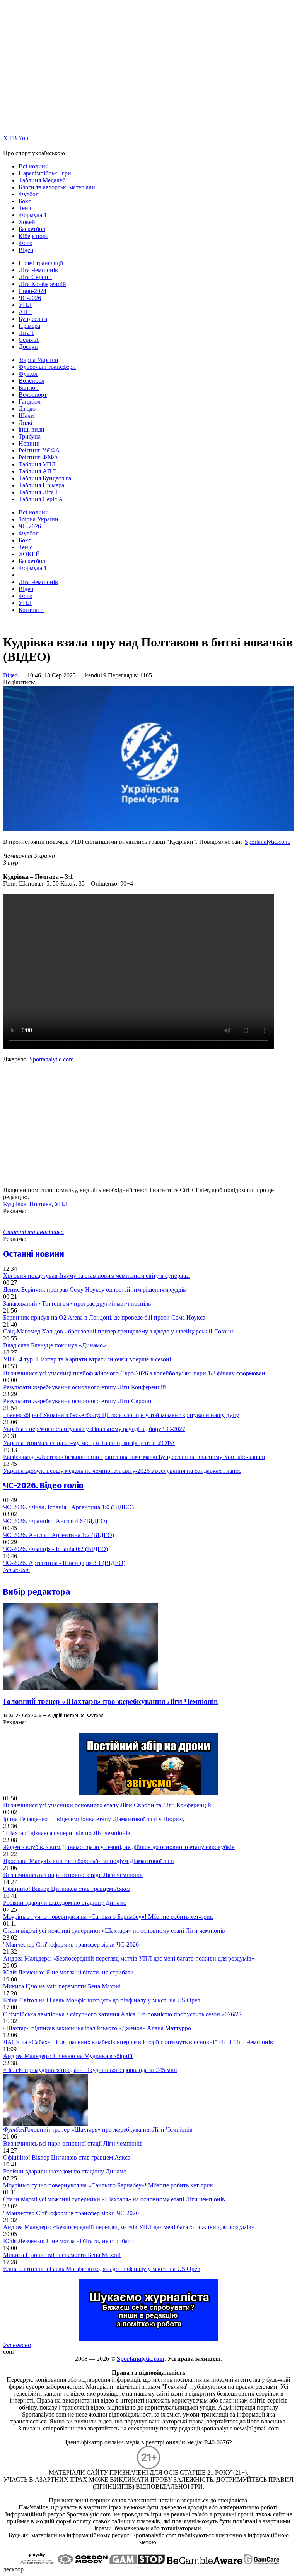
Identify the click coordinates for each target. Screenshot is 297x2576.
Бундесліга (33, 319)
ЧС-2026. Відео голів (43, 1485)
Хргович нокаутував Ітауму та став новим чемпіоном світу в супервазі (96, 1276)
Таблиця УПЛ (37, 464)
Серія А (29, 340)
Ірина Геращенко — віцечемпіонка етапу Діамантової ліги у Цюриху (94, 1819)
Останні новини (34, 1254)
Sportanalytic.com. (268, 842)
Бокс (25, 201)
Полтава (40, 1204)
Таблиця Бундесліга (45, 478)
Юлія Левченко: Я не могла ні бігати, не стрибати (68, 1972)
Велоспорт (33, 395)
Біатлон (29, 388)
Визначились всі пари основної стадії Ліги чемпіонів (73, 1875)
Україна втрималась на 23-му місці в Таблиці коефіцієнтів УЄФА (89, 1443)
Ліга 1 (26, 333)
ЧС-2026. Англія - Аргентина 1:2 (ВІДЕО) (59, 1535)
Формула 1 (33, 215)
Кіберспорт (33, 236)
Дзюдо (27, 409)
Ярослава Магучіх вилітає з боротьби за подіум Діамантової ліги (89, 1861)
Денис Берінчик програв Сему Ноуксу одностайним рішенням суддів (95, 1290)
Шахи (26, 416)
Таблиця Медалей (42, 180)
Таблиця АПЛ (37, 471)
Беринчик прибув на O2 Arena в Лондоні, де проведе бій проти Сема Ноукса (104, 1317)
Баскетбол (32, 229)
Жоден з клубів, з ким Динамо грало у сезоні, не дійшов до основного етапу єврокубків (119, 1847)
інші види (32, 429)
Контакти (31, 610)
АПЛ (25, 312)
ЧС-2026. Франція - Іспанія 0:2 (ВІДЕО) (55, 1549)
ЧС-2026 (30, 298)
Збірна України (38, 360)
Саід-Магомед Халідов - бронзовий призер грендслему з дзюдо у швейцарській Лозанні (119, 1331)
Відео (26, 250)
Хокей (27, 222)
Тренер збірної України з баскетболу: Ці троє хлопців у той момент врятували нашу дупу (121, 1415)
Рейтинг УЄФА (39, 450)
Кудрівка (15, 1204)
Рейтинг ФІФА (38, 457)
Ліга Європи (35, 277)
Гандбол (30, 402)
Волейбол (32, 381)
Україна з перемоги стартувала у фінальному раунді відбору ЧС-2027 (94, 1429)
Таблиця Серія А (41, 499)
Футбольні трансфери (47, 367)
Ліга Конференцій (42, 284)
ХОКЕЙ (29, 554)
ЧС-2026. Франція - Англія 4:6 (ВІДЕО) (55, 1521)
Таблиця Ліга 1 (38, 492)
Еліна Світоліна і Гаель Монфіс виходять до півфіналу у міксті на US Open (102, 2000)
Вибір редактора (37, 1592)
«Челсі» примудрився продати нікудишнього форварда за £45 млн (90, 2070)
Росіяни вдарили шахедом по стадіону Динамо (65, 1903)
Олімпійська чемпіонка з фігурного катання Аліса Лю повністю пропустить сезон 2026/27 (122, 2014)
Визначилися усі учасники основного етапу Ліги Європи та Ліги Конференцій (107, 1805)
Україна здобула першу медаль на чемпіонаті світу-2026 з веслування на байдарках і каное (122, 1471)
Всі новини (34, 166)
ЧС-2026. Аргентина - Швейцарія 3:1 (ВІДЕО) (64, 1563)
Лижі (25, 422)
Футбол (29, 194)
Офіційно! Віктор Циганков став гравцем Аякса (67, 1889)
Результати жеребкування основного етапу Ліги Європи (77, 1401)
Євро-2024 (32, 291)
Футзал (28, 374)
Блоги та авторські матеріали (57, 187)
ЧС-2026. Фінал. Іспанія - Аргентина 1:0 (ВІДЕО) (68, 1507)
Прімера (29, 326)
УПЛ (25, 305)
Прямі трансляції (41, 263)
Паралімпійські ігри (45, 173)
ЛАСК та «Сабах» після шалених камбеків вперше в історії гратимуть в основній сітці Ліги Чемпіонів (138, 2042)
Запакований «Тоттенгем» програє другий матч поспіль (77, 1303)
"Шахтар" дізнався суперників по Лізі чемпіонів (67, 1833)
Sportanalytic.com (51, 1059)
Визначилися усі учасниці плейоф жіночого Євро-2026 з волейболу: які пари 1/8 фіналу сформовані (135, 1373)
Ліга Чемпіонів (38, 270)
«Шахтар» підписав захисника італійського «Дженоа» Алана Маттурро (97, 2028)
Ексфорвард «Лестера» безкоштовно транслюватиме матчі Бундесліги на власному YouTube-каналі (134, 1457)
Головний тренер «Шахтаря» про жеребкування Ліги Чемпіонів (110, 1701)
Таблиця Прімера (41, 485)
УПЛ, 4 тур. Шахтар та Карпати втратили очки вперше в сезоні (87, 1359)
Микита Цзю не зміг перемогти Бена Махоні (62, 1986)
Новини (29, 443)
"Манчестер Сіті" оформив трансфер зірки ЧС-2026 (71, 1944)
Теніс (26, 208)
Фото (26, 243)
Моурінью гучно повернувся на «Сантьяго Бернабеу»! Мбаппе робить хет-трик (108, 1917)
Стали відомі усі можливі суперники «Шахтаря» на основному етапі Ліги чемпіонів (114, 1931)
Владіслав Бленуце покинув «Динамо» (55, 1345)
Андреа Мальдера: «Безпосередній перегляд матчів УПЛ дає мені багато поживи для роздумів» (129, 1958)
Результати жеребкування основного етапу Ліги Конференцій (84, 1387)
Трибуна (30, 436)
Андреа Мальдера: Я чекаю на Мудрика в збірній (68, 2056)
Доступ (28, 347)
